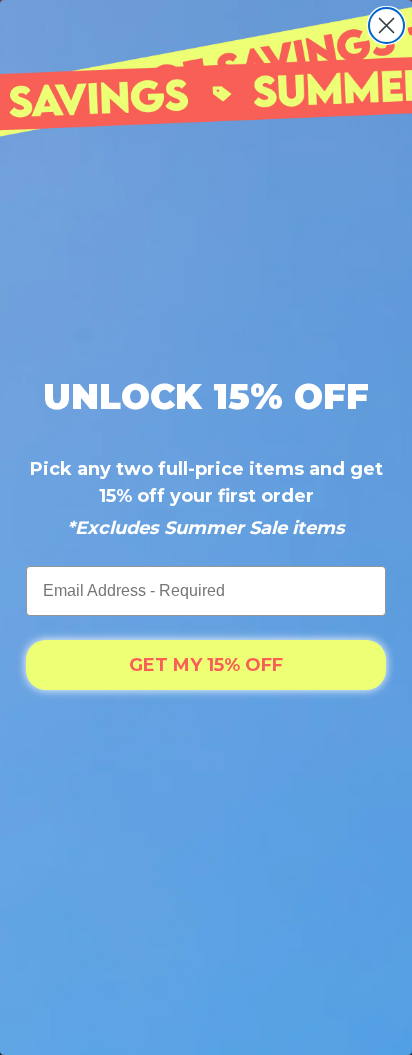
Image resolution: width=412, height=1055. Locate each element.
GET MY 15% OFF (206, 665)
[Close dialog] (386, 25)
